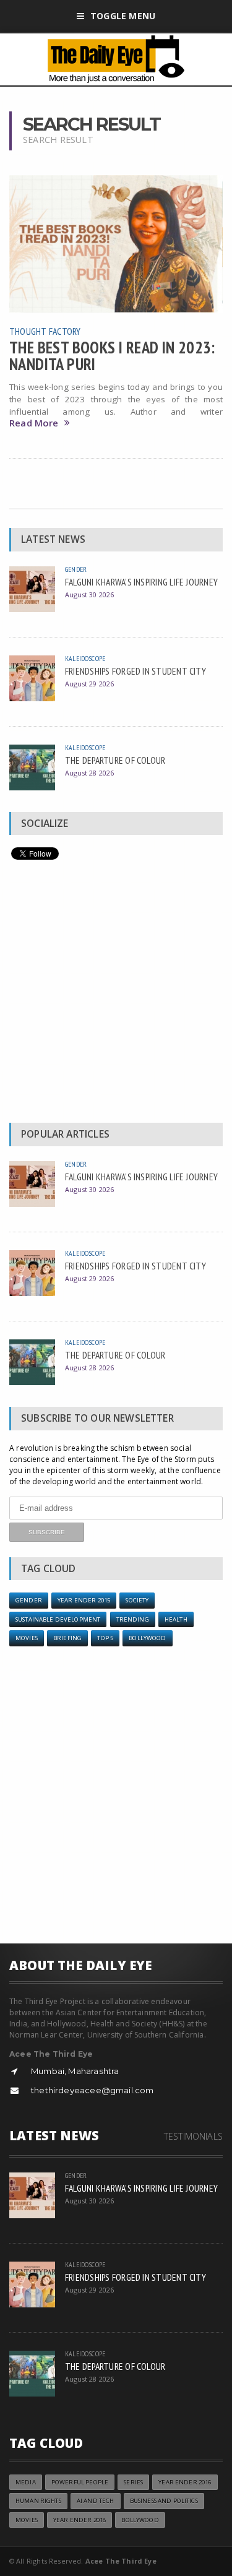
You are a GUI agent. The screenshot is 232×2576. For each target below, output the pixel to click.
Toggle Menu (123, 16)
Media (26, 2482)
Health (176, 1619)
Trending (133, 1619)
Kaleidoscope (85, 658)
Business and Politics (164, 2501)
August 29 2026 (89, 684)
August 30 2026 (89, 594)
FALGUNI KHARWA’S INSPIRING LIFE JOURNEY (141, 582)
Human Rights (38, 2501)
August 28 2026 (89, 773)
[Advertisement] (116, 994)
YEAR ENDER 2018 (79, 2520)
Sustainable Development (58, 1619)
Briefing (67, 1638)
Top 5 (105, 1638)
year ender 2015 (84, 1600)
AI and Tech (96, 2501)
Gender (76, 569)
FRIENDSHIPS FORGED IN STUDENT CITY (135, 671)
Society (137, 1600)
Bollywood (147, 1638)
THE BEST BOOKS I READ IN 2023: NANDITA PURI (112, 355)
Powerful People (80, 2482)
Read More (34, 423)
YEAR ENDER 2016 (185, 2482)
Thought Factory (45, 331)
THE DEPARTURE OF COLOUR (115, 760)
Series (133, 2482)
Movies (27, 1638)
